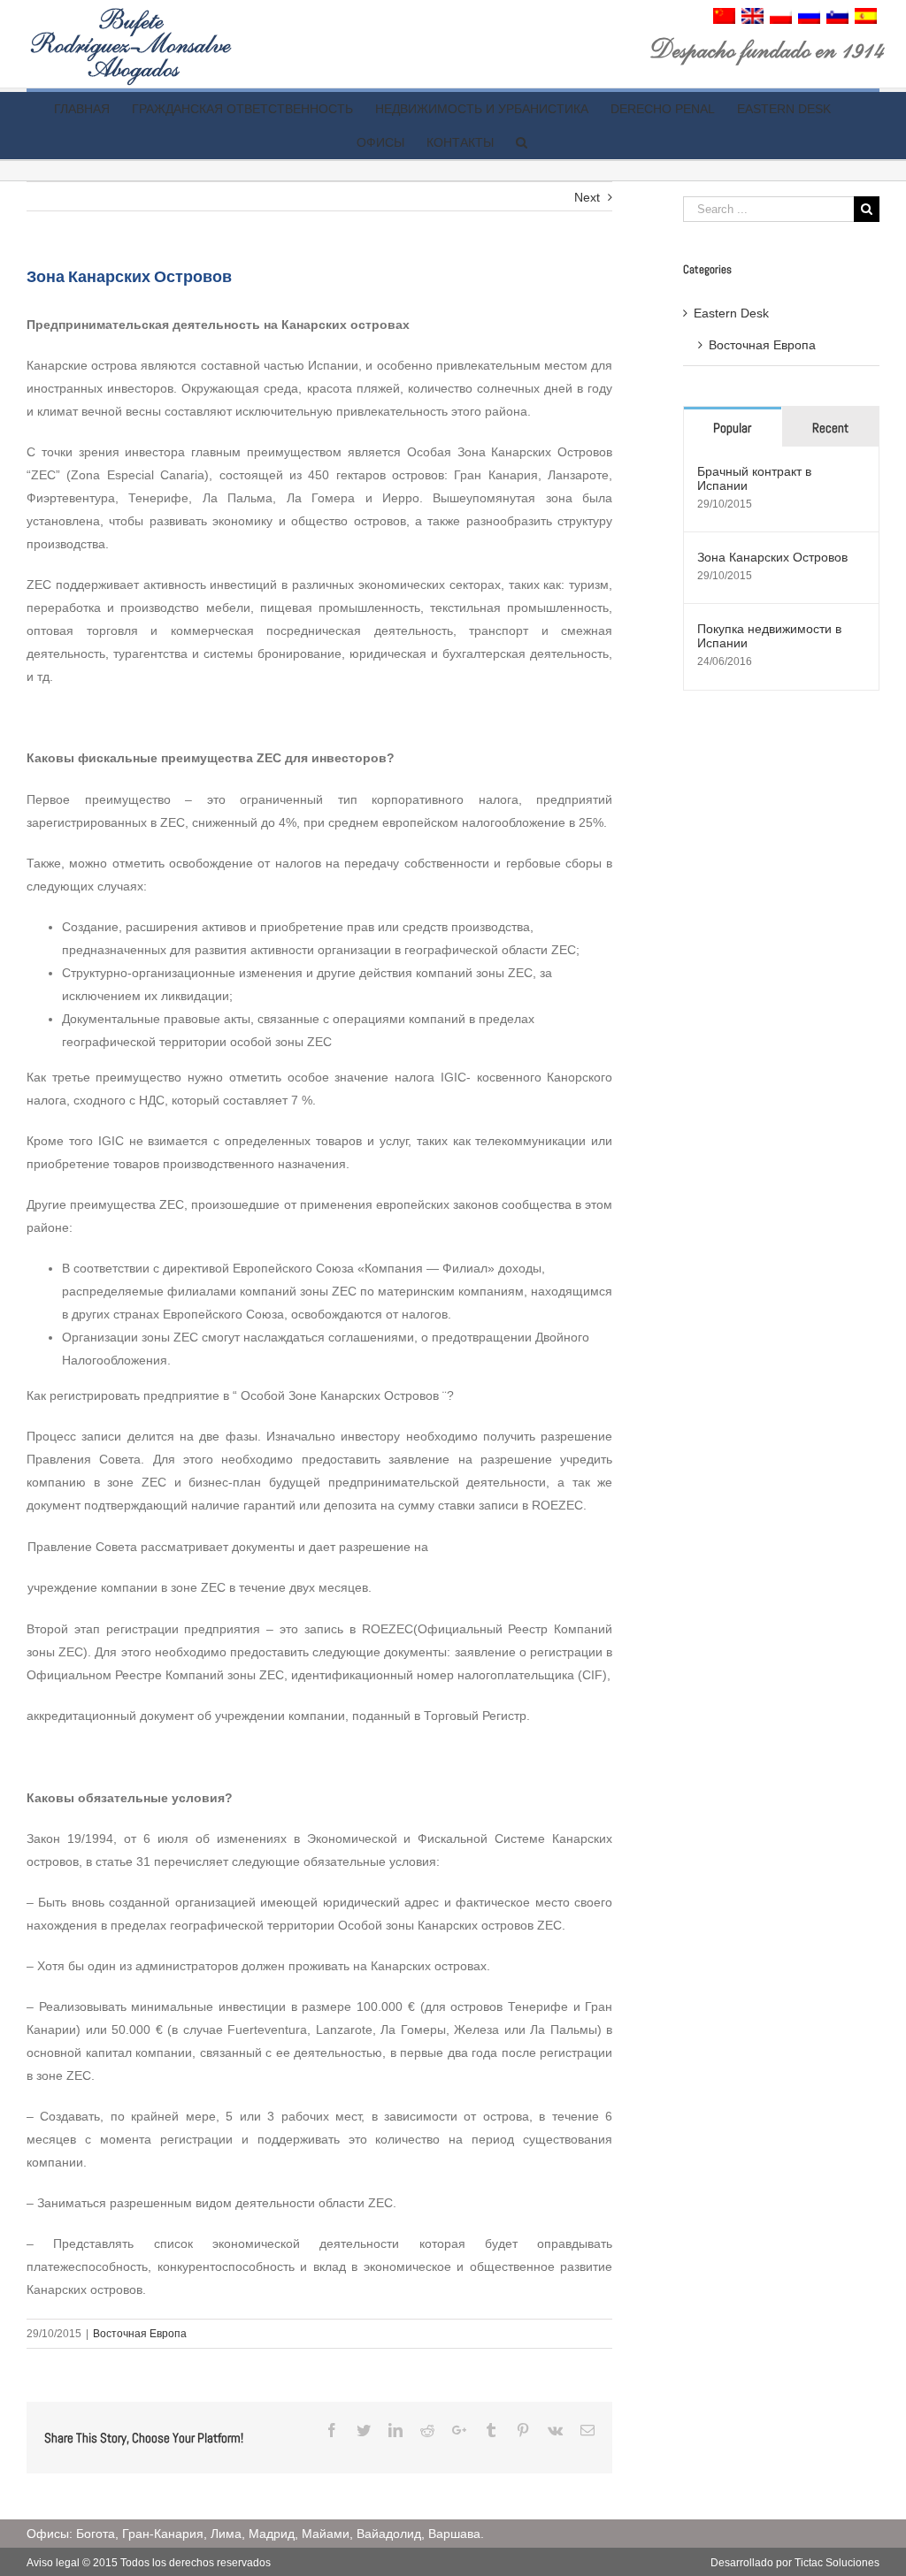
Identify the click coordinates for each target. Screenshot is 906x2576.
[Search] (522, 142)
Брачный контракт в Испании (754, 478)
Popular (732, 428)
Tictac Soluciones (837, 2563)
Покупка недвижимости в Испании (769, 636)
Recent (830, 428)
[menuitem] (724, 19)
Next (587, 197)
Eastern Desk (731, 313)
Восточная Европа (140, 2334)
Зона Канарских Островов (772, 557)
